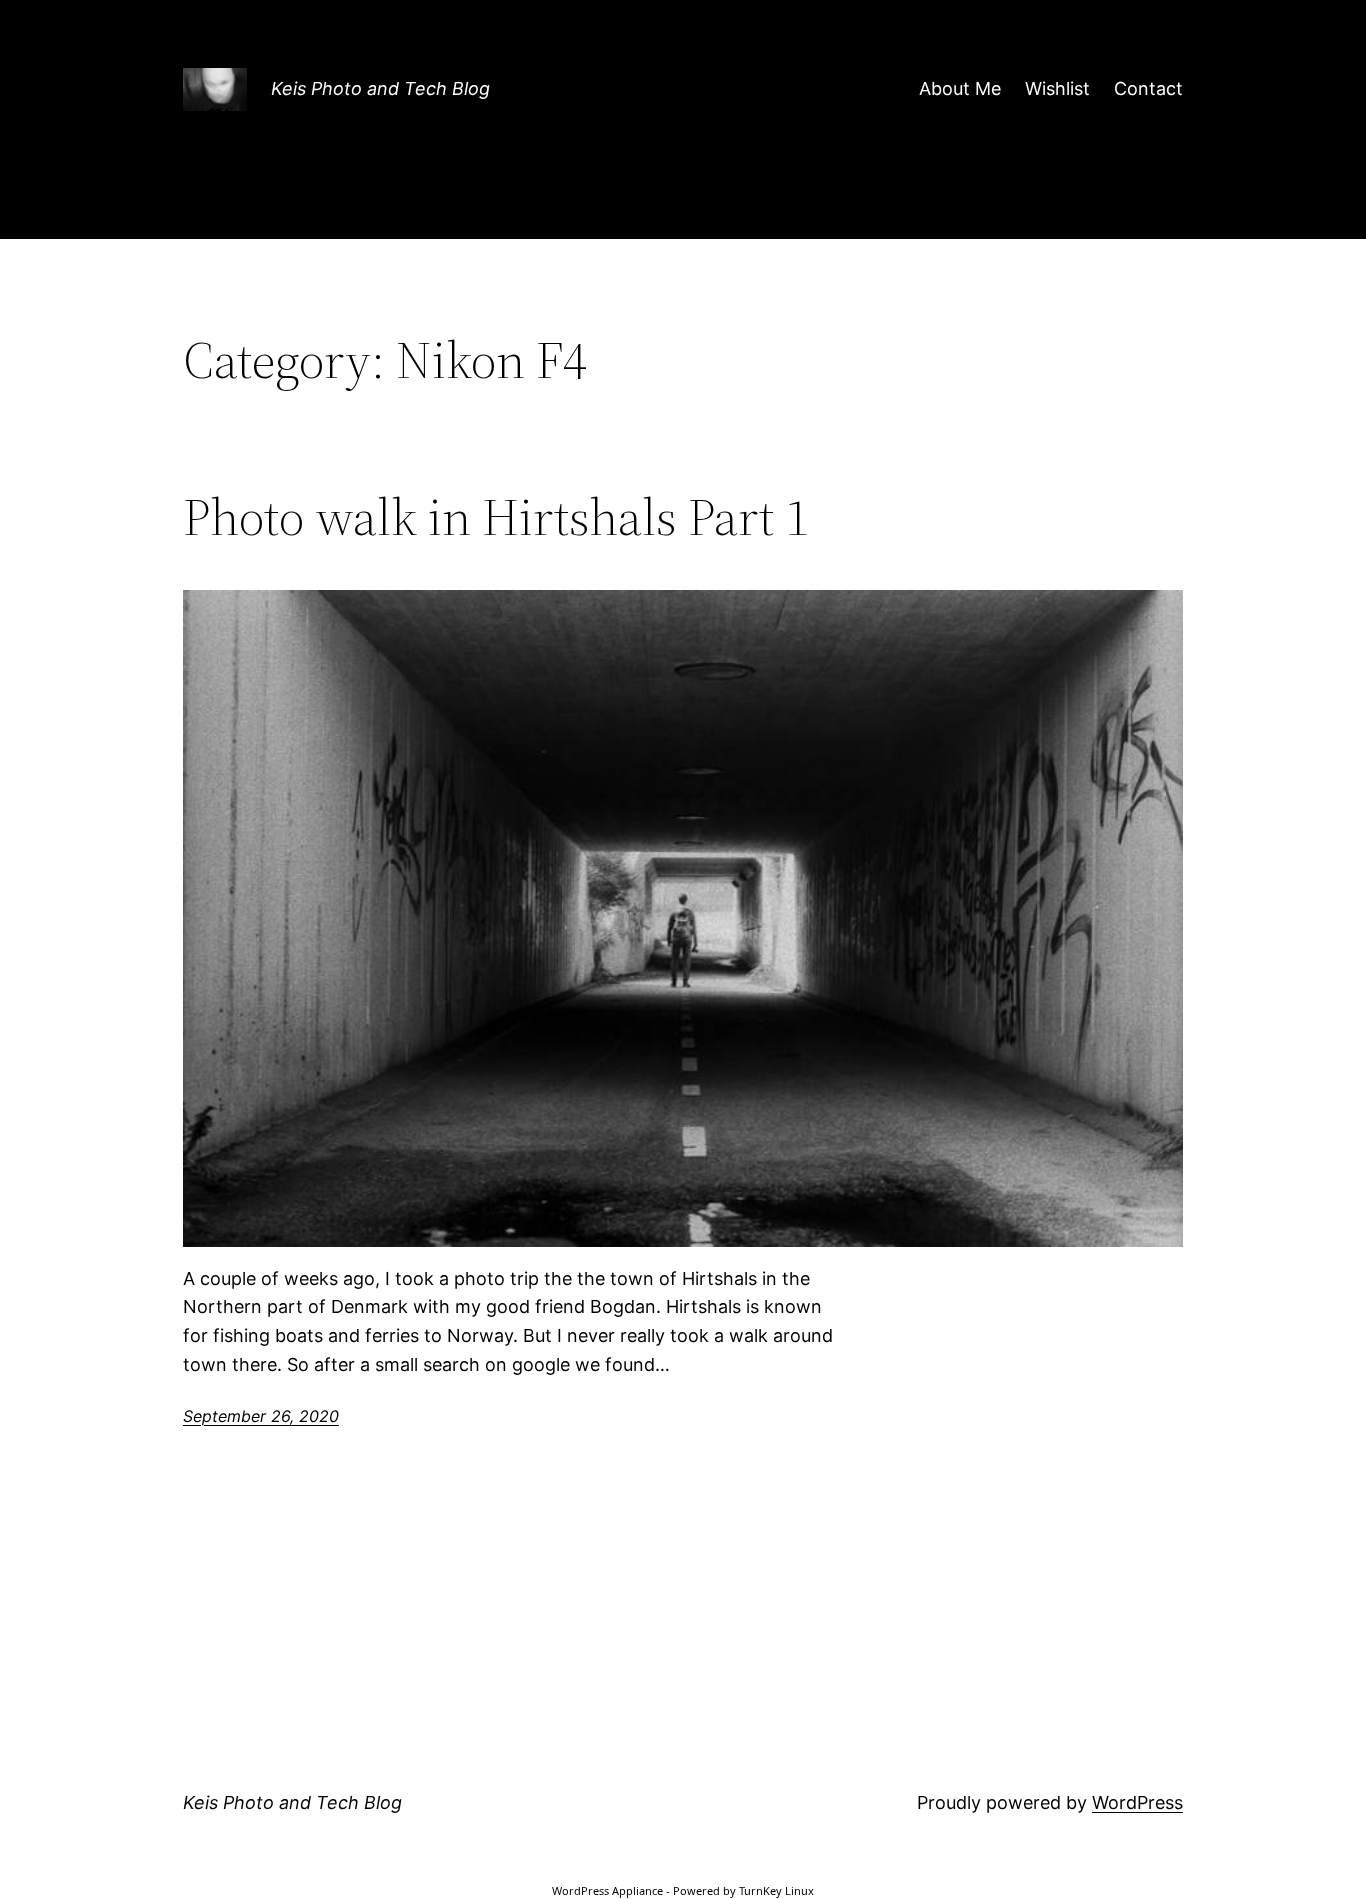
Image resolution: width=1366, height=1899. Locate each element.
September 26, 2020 (261, 1416)
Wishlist (1057, 88)
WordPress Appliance (607, 1890)
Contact (1148, 88)
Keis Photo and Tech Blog (380, 88)
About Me (960, 88)
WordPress (1137, 1802)
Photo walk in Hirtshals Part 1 (496, 517)
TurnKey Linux (776, 1890)
